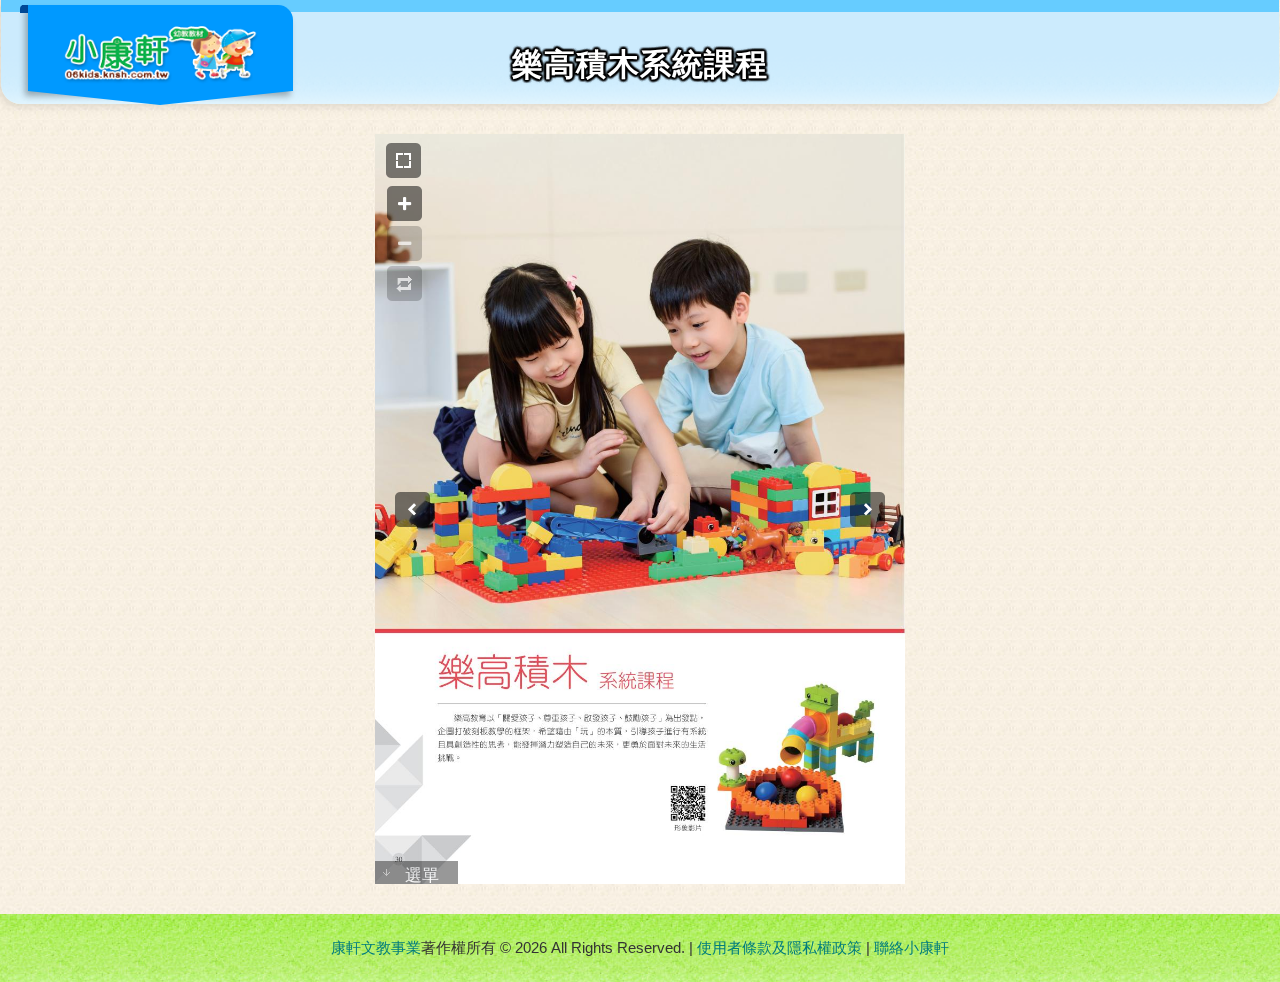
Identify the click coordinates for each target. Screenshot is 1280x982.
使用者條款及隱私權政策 (779, 947)
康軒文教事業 (376, 947)
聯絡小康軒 (911, 947)
